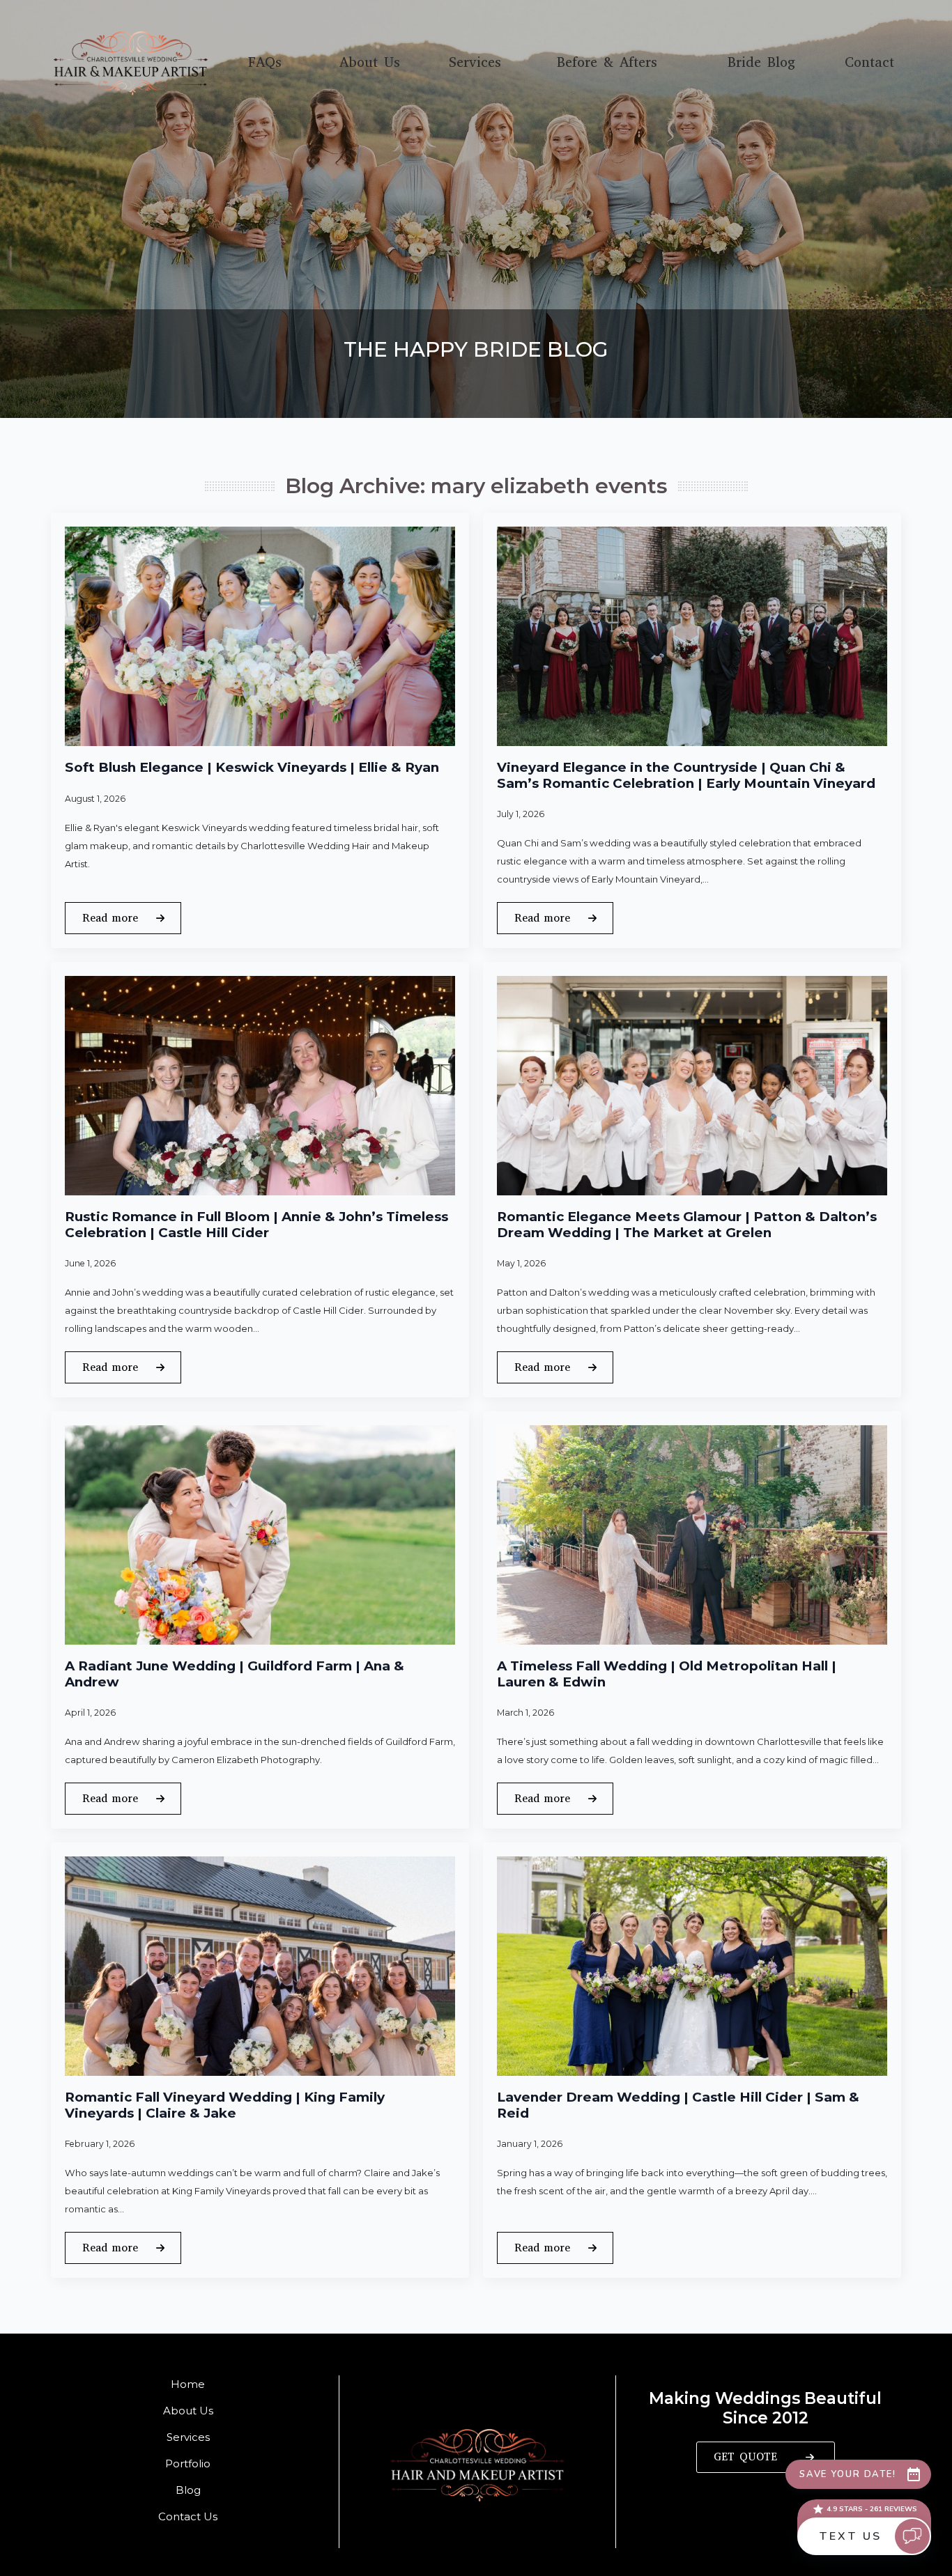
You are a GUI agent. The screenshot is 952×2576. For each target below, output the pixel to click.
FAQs (265, 63)
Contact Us (188, 2516)
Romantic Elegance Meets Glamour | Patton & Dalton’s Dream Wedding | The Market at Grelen (687, 1225)
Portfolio (188, 2464)
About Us (370, 63)
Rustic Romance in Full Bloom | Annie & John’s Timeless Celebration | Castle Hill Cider (256, 1225)
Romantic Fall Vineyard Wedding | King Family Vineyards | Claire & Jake (225, 2105)
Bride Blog (761, 63)
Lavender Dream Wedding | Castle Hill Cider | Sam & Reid (678, 2105)
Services (475, 63)
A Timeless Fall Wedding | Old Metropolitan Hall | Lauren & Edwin (667, 1674)
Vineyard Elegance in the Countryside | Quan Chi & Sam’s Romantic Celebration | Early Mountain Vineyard (686, 776)
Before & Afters (607, 63)
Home (188, 2384)
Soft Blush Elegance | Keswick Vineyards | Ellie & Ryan (252, 768)
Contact (869, 63)
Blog (188, 2490)
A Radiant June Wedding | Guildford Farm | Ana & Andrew (235, 1674)
